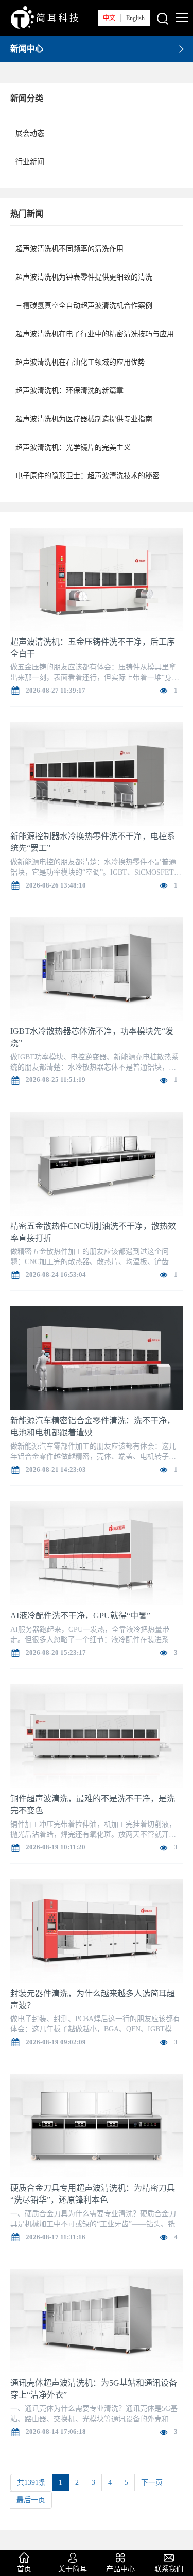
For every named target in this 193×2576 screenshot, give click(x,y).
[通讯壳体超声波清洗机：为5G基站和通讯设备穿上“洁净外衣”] (97, 2323)
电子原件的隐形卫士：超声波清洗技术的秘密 (87, 476)
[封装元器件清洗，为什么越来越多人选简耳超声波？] (97, 1933)
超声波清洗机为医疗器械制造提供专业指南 (84, 419)
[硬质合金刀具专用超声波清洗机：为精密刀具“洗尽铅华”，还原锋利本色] (97, 2128)
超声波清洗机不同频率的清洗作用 (69, 249)
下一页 (152, 2482)
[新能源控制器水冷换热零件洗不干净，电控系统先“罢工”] (97, 776)
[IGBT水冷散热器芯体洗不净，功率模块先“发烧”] (97, 971)
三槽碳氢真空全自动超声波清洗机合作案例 (84, 306)
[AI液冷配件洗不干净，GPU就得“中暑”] (97, 1555)
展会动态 (30, 133)
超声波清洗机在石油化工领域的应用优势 (80, 362)
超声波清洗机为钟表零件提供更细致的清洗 (84, 277)
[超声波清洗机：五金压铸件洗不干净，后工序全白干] (97, 581)
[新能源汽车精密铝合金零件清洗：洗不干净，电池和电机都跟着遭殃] (97, 1360)
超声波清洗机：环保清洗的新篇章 (69, 391)
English (135, 18)
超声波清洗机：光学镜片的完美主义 (73, 447)
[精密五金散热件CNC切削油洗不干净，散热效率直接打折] (97, 1165)
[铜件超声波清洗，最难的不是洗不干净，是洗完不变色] (97, 1738)
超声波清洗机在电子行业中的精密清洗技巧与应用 (95, 334)
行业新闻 (30, 162)
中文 (109, 18)
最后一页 (31, 2500)
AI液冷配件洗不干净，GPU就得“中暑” (80, 1615)
